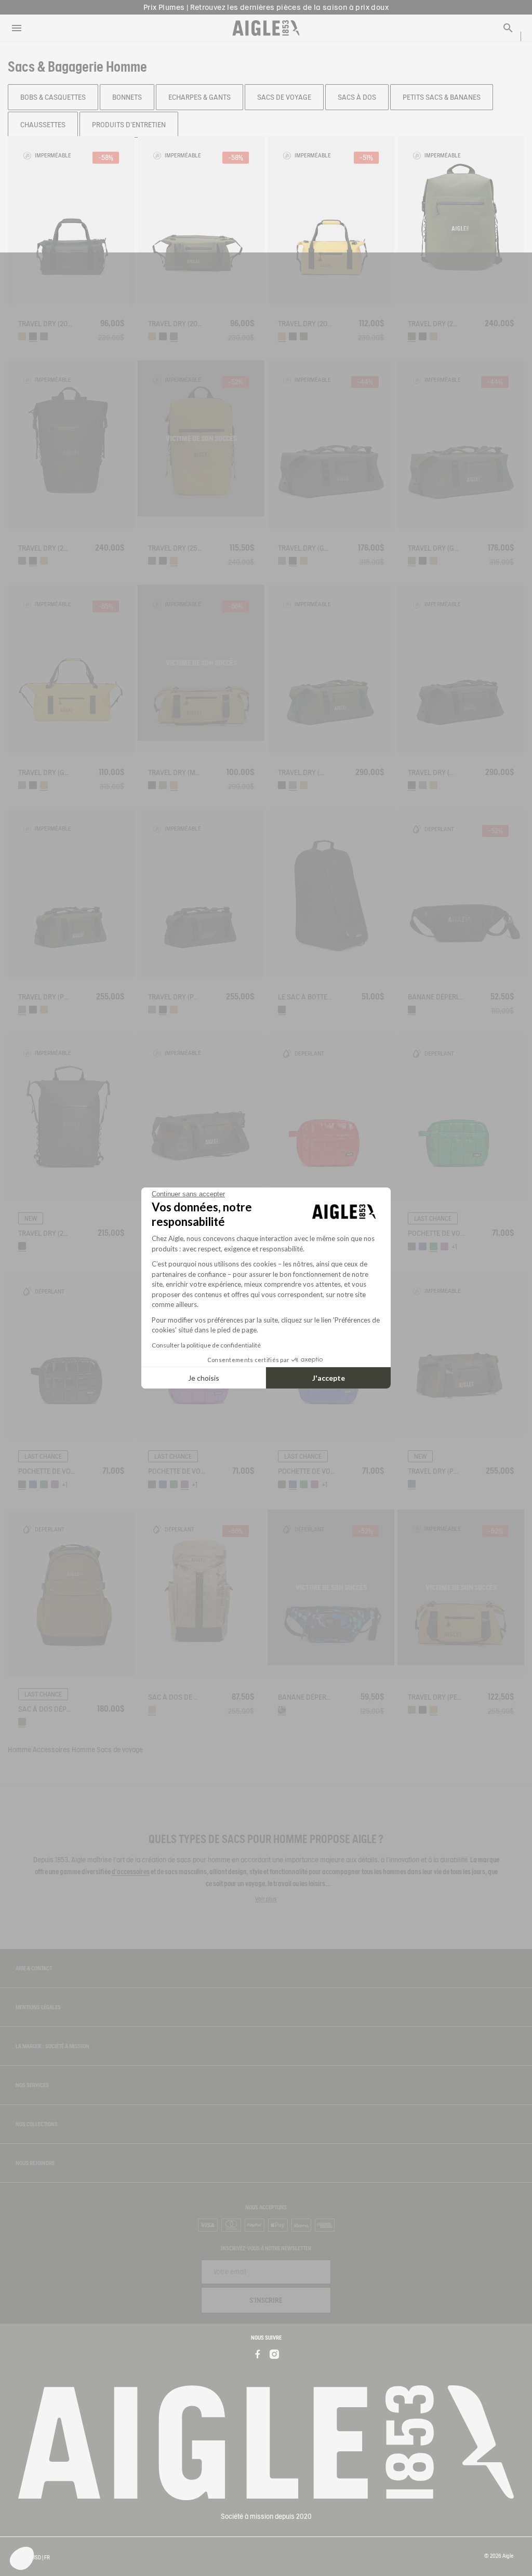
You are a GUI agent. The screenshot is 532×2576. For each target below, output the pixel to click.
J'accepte (329, 1378)
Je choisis (204, 1378)
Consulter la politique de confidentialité (206, 1345)
